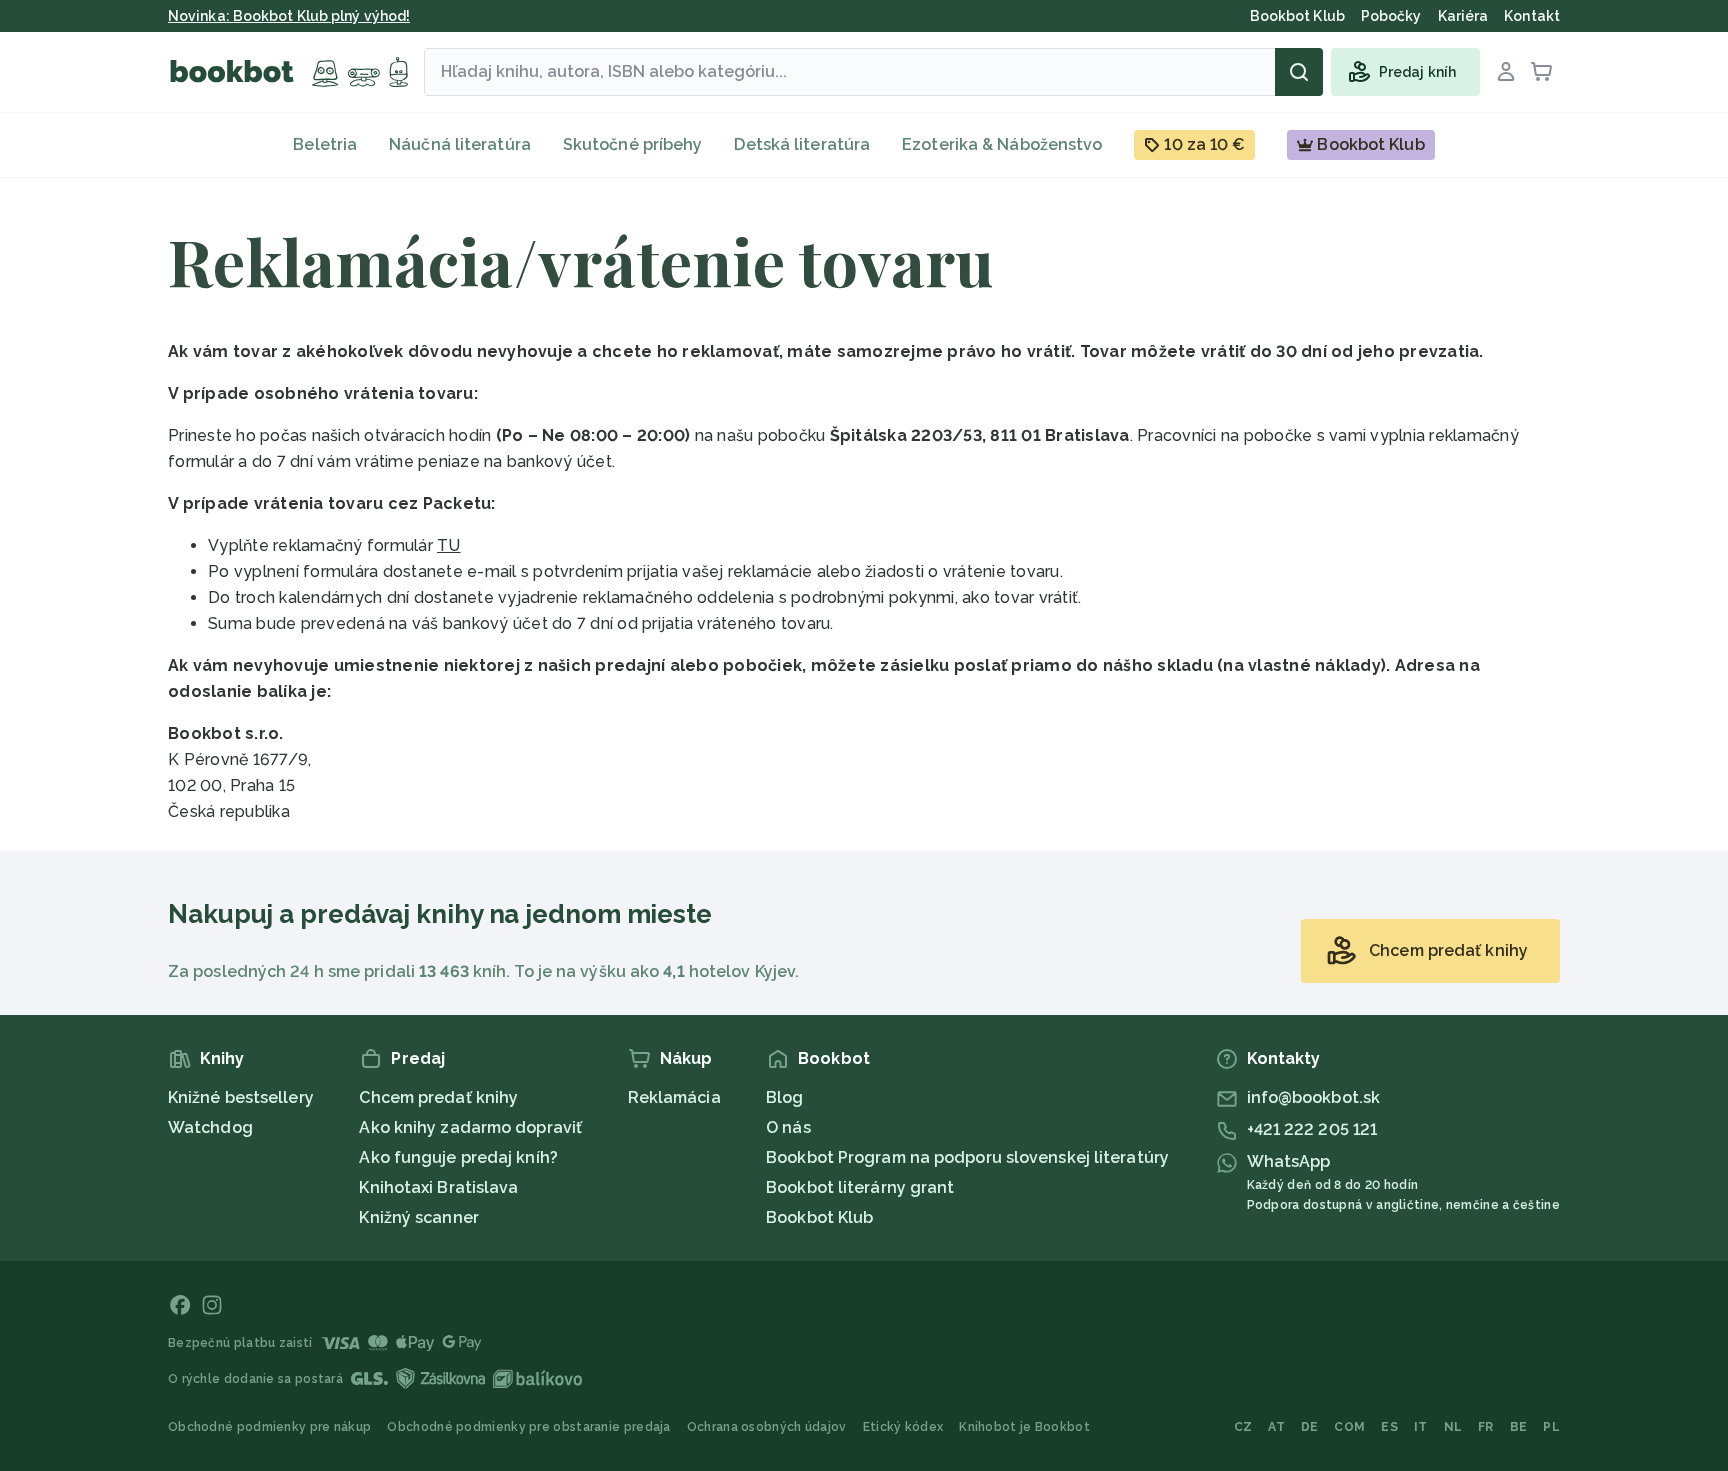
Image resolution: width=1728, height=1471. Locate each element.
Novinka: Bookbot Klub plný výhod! (289, 16)
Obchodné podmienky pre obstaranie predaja (528, 1427)
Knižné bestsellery (241, 1097)
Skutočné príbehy (633, 144)
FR (1486, 1427)
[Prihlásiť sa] (1506, 72)
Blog (784, 1097)
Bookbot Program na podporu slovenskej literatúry (967, 1157)
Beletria (325, 144)
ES (1389, 1427)
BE (1519, 1427)
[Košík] (1542, 72)
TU (449, 545)
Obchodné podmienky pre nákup (269, 1427)
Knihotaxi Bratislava (438, 1187)
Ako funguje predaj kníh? (458, 1157)
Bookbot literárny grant (860, 1187)
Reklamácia (674, 1097)
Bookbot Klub (819, 1217)
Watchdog (210, 1127)
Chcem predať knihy (438, 1097)
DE (1310, 1427)
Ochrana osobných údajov (767, 1427)
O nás (788, 1127)
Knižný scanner (418, 1217)
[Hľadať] (1299, 72)
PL (1551, 1427)
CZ (1243, 1427)
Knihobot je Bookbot (1024, 1427)
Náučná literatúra (460, 144)
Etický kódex (903, 1427)
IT (1421, 1427)
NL (1453, 1427)
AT (1276, 1427)
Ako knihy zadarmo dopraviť (470, 1127)
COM (1349, 1427)
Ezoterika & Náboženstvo (1002, 144)
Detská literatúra (802, 144)
